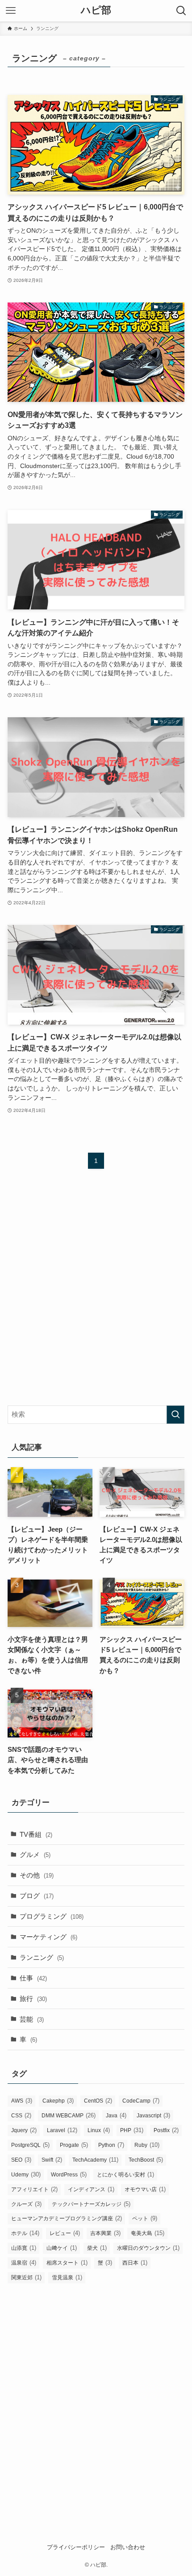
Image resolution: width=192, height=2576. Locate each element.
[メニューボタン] (11, 11)
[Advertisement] (96, 1295)
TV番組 (36, 1834)
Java (116, 2115)
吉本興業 (105, 2233)
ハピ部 (96, 11)
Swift (52, 2160)
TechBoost (146, 2160)
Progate (74, 2145)
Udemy (26, 2174)
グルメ (35, 1854)
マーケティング (48, 1937)
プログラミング (52, 1916)
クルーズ (26, 2204)
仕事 (33, 1978)
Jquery (24, 2130)
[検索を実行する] (175, 1415)
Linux (99, 2130)
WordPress (69, 2174)
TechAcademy (95, 2160)
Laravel (62, 2130)
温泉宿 (24, 2263)
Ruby (147, 2145)
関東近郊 (26, 2277)
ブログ (37, 1896)
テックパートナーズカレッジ (91, 2204)
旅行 (33, 1999)
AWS (22, 2101)
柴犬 (97, 2248)
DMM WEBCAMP (69, 2115)
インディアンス (91, 2189)
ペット (145, 2218)
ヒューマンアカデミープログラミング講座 (67, 2218)
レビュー (65, 2233)
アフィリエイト (34, 2189)
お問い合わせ (128, 2547)
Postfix (166, 2130)
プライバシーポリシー (76, 2547)
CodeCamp (141, 2101)
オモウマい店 (145, 2189)
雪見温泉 (67, 2277)
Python (111, 2145)
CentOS (98, 2101)
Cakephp (58, 2101)
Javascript (153, 2115)
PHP (132, 2130)
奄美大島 (148, 2233)
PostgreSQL (30, 2145)
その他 (37, 1875)
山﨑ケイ (62, 2248)
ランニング (42, 1957)
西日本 (135, 2263)
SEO (21, 2160)
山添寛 (24, 2248)
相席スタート (67, 2263)
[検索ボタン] (181, 11)
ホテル (25, 2233)
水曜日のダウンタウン (148, 2248)
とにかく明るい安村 (125, 2174)
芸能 (32, 2019)
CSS (21, 2115)
